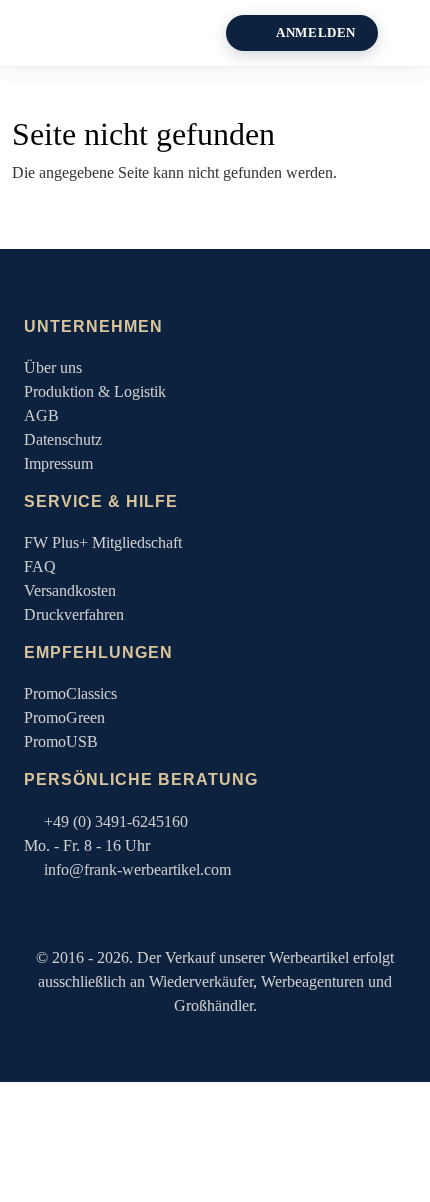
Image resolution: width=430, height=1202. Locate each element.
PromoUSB (61, 741)
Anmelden (316, 32)
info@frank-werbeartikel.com (137, 869)
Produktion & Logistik (95, 391)
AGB (41, 415)
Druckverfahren (74, 614)
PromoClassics (70, 693)
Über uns (53, 367)
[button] (411, 33)
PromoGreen (64, 717)
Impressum (58, 463)
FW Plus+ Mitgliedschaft (103, 542)
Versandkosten (70, 590)
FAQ (40, 566)
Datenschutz (63, 439)
